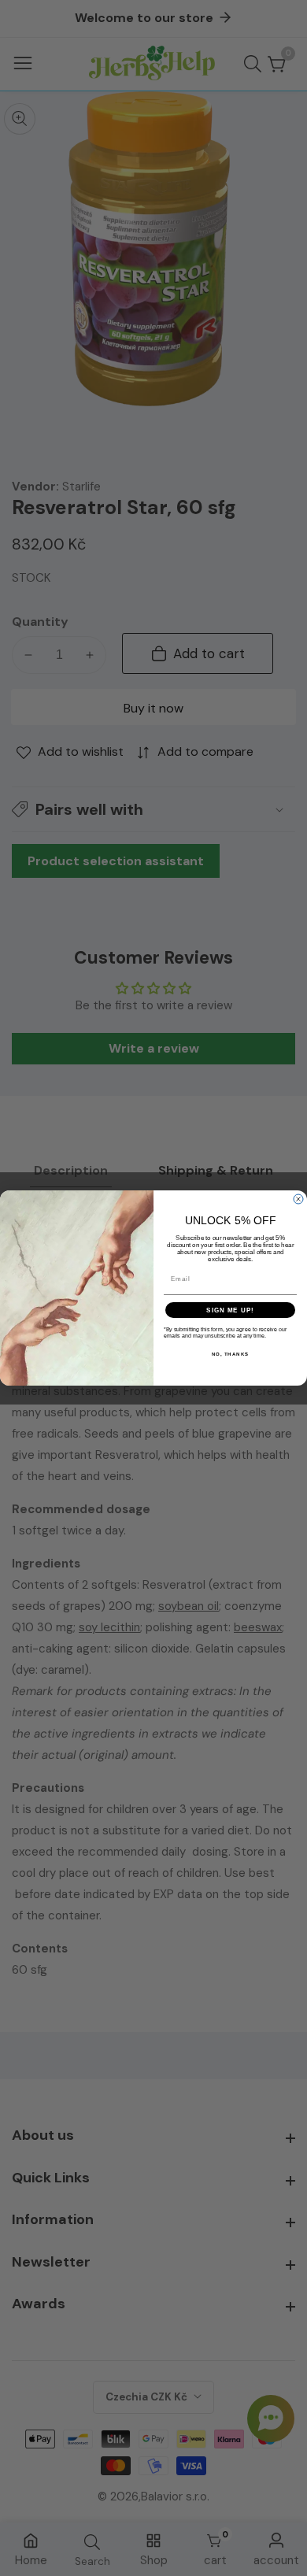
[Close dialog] (298, 1199)
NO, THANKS (231, 1355)
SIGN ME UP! (230, 1310)
